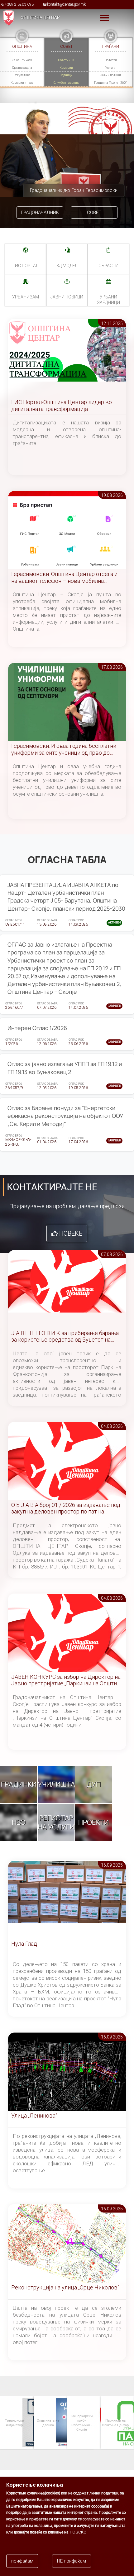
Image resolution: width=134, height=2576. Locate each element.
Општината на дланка (38, 2422)
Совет (94, 213)
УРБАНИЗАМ (26, 297)
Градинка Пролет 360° (110, 83)
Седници (66, 75)
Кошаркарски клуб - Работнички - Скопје (72, 2423)
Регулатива (22, 75)
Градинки (19, 1784)
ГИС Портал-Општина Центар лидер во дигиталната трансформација (62, 405)
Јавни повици (111, 75)
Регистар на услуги (56, 1822)
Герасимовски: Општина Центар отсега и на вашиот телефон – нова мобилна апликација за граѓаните (64, 578)
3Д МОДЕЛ (67, 266)
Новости (111, 60)
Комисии (66, 68)
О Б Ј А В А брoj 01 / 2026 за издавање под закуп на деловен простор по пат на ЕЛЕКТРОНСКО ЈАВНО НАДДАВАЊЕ (66, 1509)
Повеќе (71, 1233)
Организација (22, 68)
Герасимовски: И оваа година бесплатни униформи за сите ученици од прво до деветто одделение (64, 750)
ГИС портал (26, 266)
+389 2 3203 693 (19, 4)
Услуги (110, 68)
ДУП (94, 1784)
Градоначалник (40, 213)
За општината (22, 60)
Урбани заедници (108, 300)
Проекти (93, 1822)
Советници (66, 60)
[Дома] (7, 18)
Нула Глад (24, 1944)
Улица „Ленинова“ (34, 2116)
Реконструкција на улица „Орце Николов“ (65, 2287)
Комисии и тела (22, 83)
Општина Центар (40, 18)
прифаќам (22, 2561)
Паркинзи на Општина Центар (105, 2422)
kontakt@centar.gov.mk (66, 4)
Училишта (56, 1784)
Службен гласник (66, 83)
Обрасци (108, 266)
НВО (19, 1822)
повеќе (78, 2532)
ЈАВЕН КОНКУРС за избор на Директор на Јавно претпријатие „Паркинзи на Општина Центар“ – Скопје (67, 1681)
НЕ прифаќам (72, 2561)
